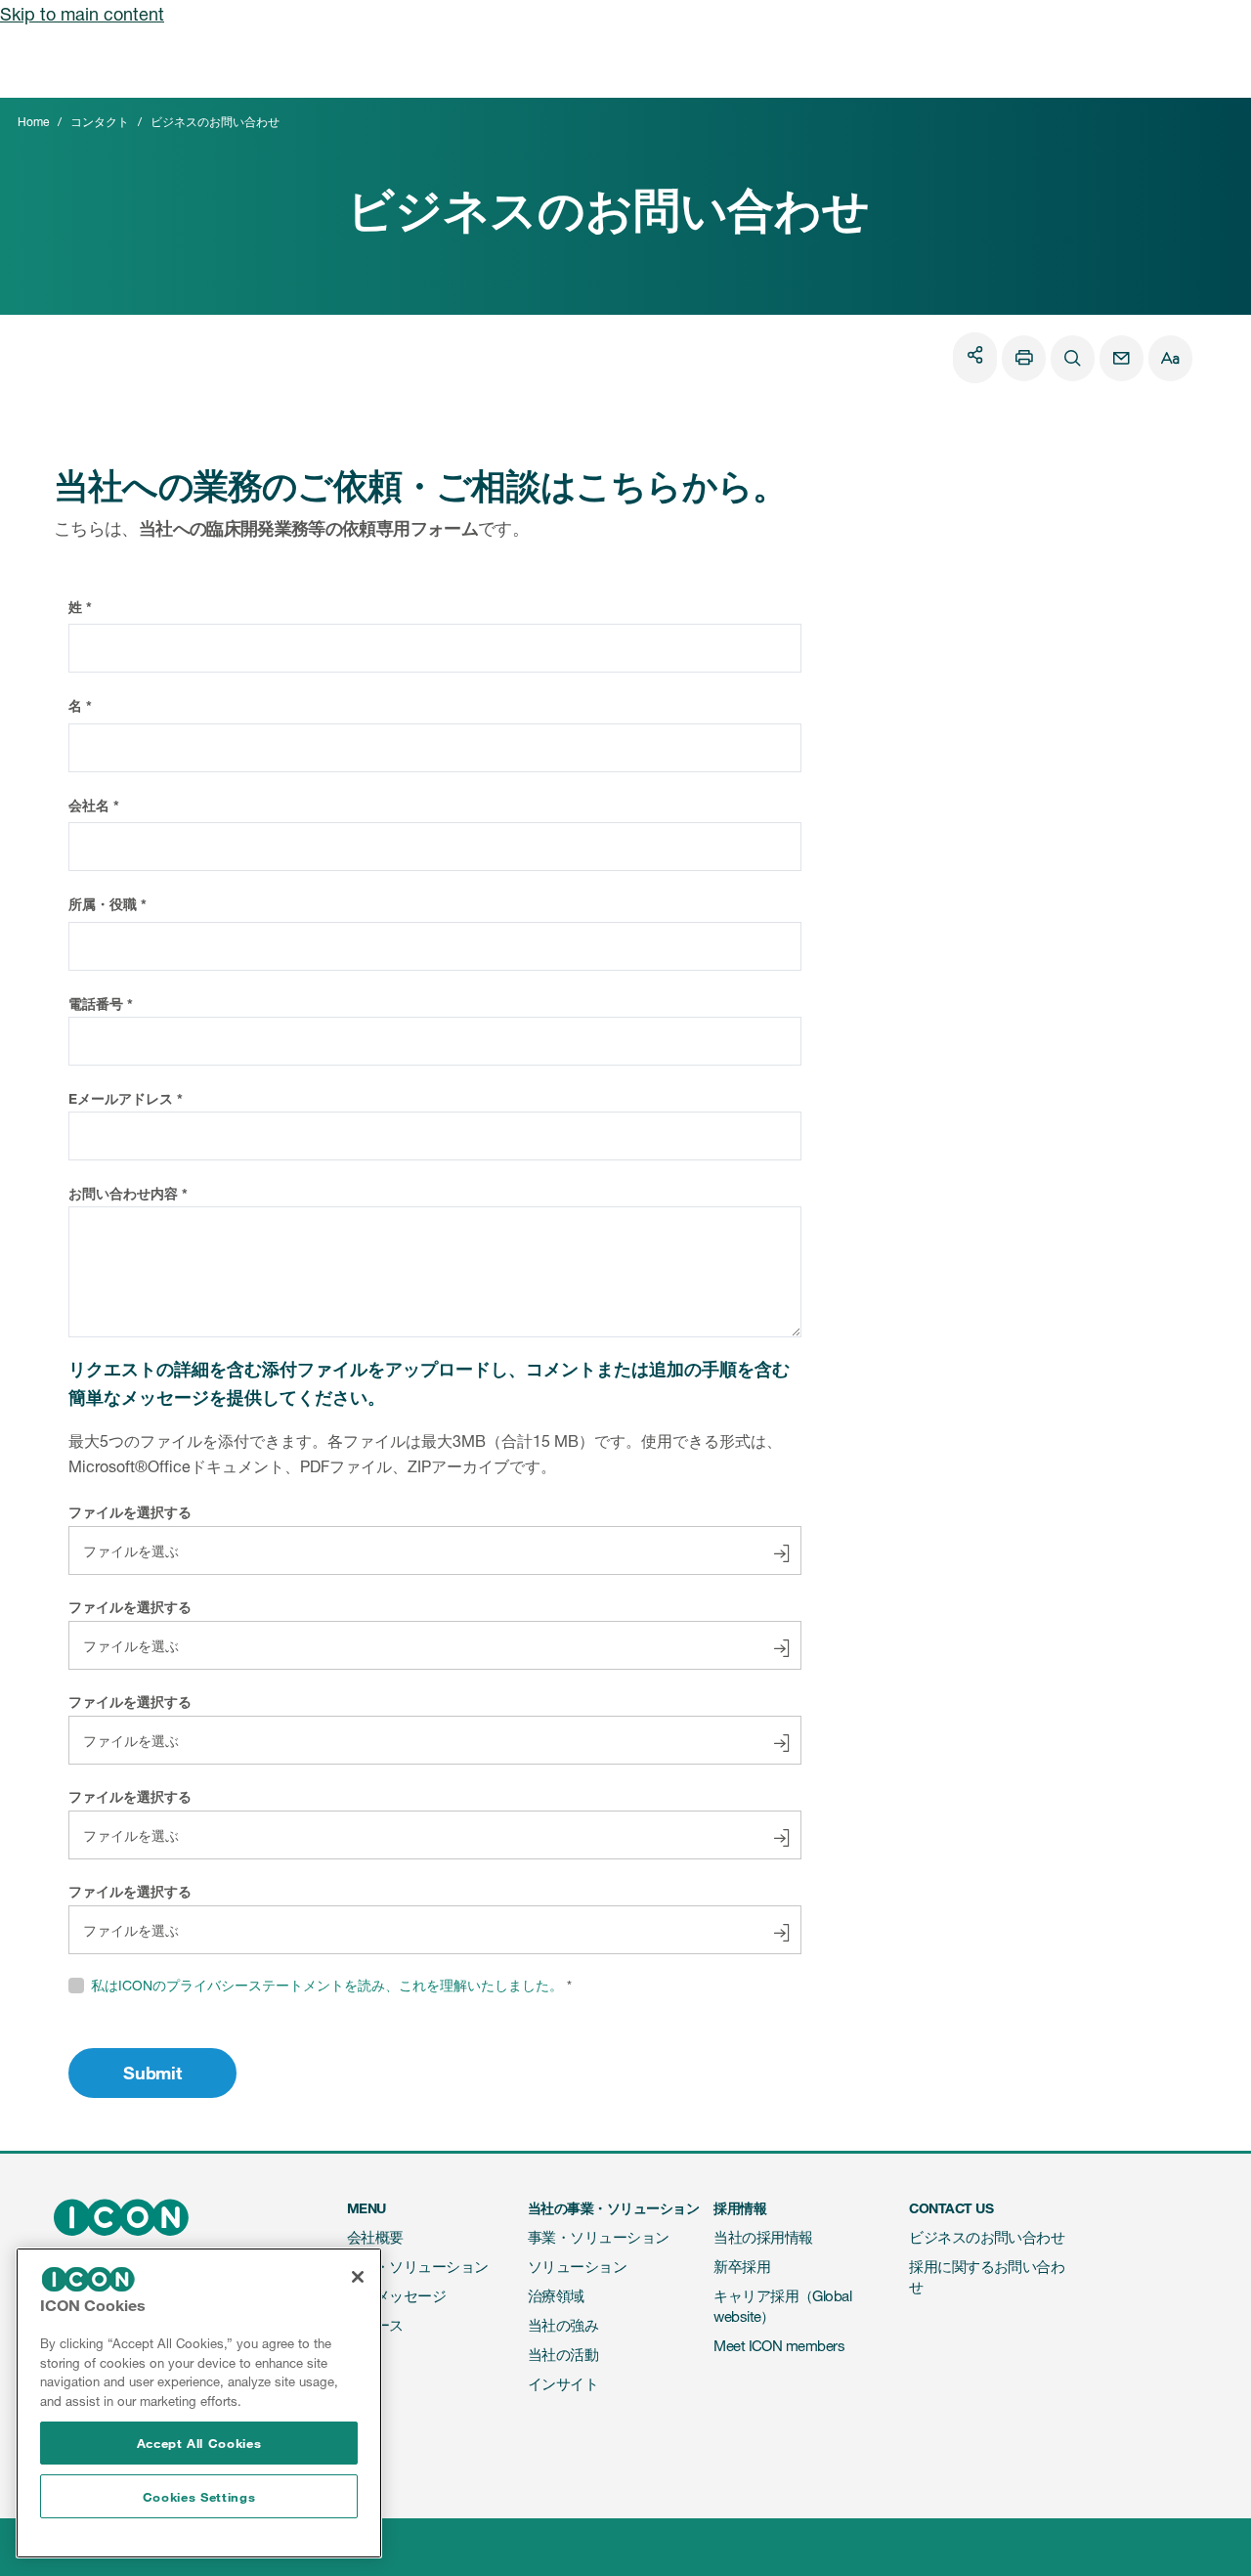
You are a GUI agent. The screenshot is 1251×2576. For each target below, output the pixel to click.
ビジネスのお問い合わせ (987, 2237)
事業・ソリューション (418, 2267)
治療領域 (556, 2296)
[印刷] (1024, 358)
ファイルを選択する (130, 1512)
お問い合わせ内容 (123, 1193)
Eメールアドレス (121, 1098)
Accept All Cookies (199, 2443)
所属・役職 (103, 904)
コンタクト (100, 122)
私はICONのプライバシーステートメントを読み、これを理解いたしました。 (327, 1985)
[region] (199, 2403)
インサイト (563, 2384)
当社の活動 (563, 2355)
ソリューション (577, 2267)
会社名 (89, 805)
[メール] (1122, 358)
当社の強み (563, 2325)
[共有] (975, 354)
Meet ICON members (779, 2346)
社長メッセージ (396, 2296)
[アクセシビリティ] (1170, 358)
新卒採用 (742, 2267)
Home (33, 122)
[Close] (358, 2277)
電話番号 (96, 1004)
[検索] (1073, 358)
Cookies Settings (199, 2497)
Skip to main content (82, 14)
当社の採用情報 (763, 2237)
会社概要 (375, 2237)
